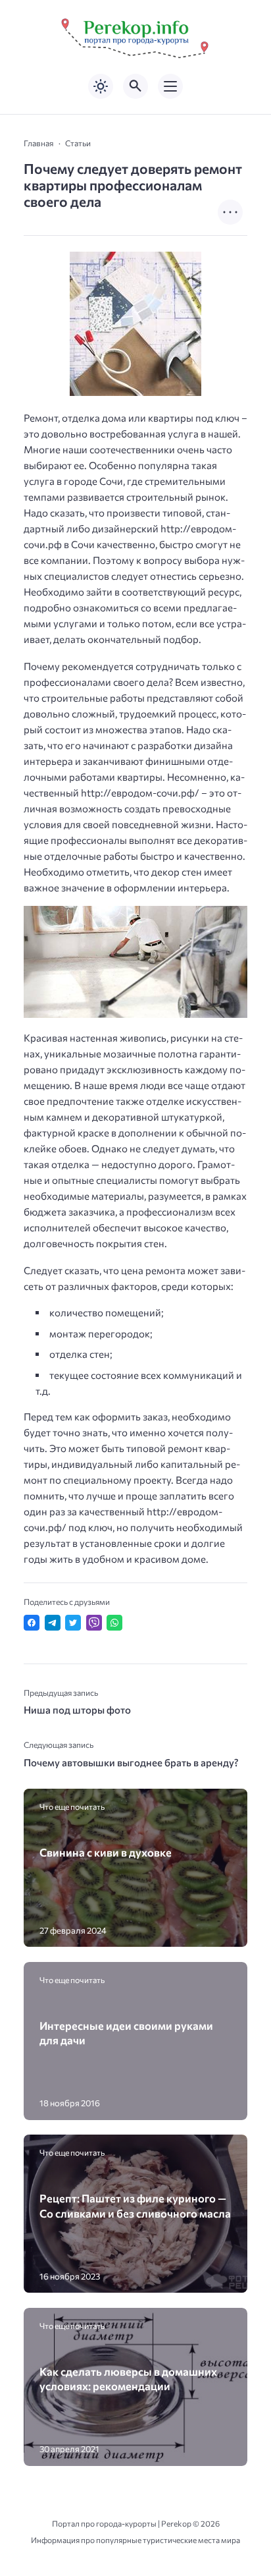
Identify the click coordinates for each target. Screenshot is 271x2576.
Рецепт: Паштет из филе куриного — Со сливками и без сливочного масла (135, 2205)
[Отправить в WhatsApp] (114, 1623)
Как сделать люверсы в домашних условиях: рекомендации (128, 2378)
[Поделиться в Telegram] (53, 1623)
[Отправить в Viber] (94, 1623)
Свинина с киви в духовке (106, 1852)
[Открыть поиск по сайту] (135, 86)
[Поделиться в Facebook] (32, 1623)
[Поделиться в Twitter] (73, 1623)
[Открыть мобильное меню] (170, 86)
